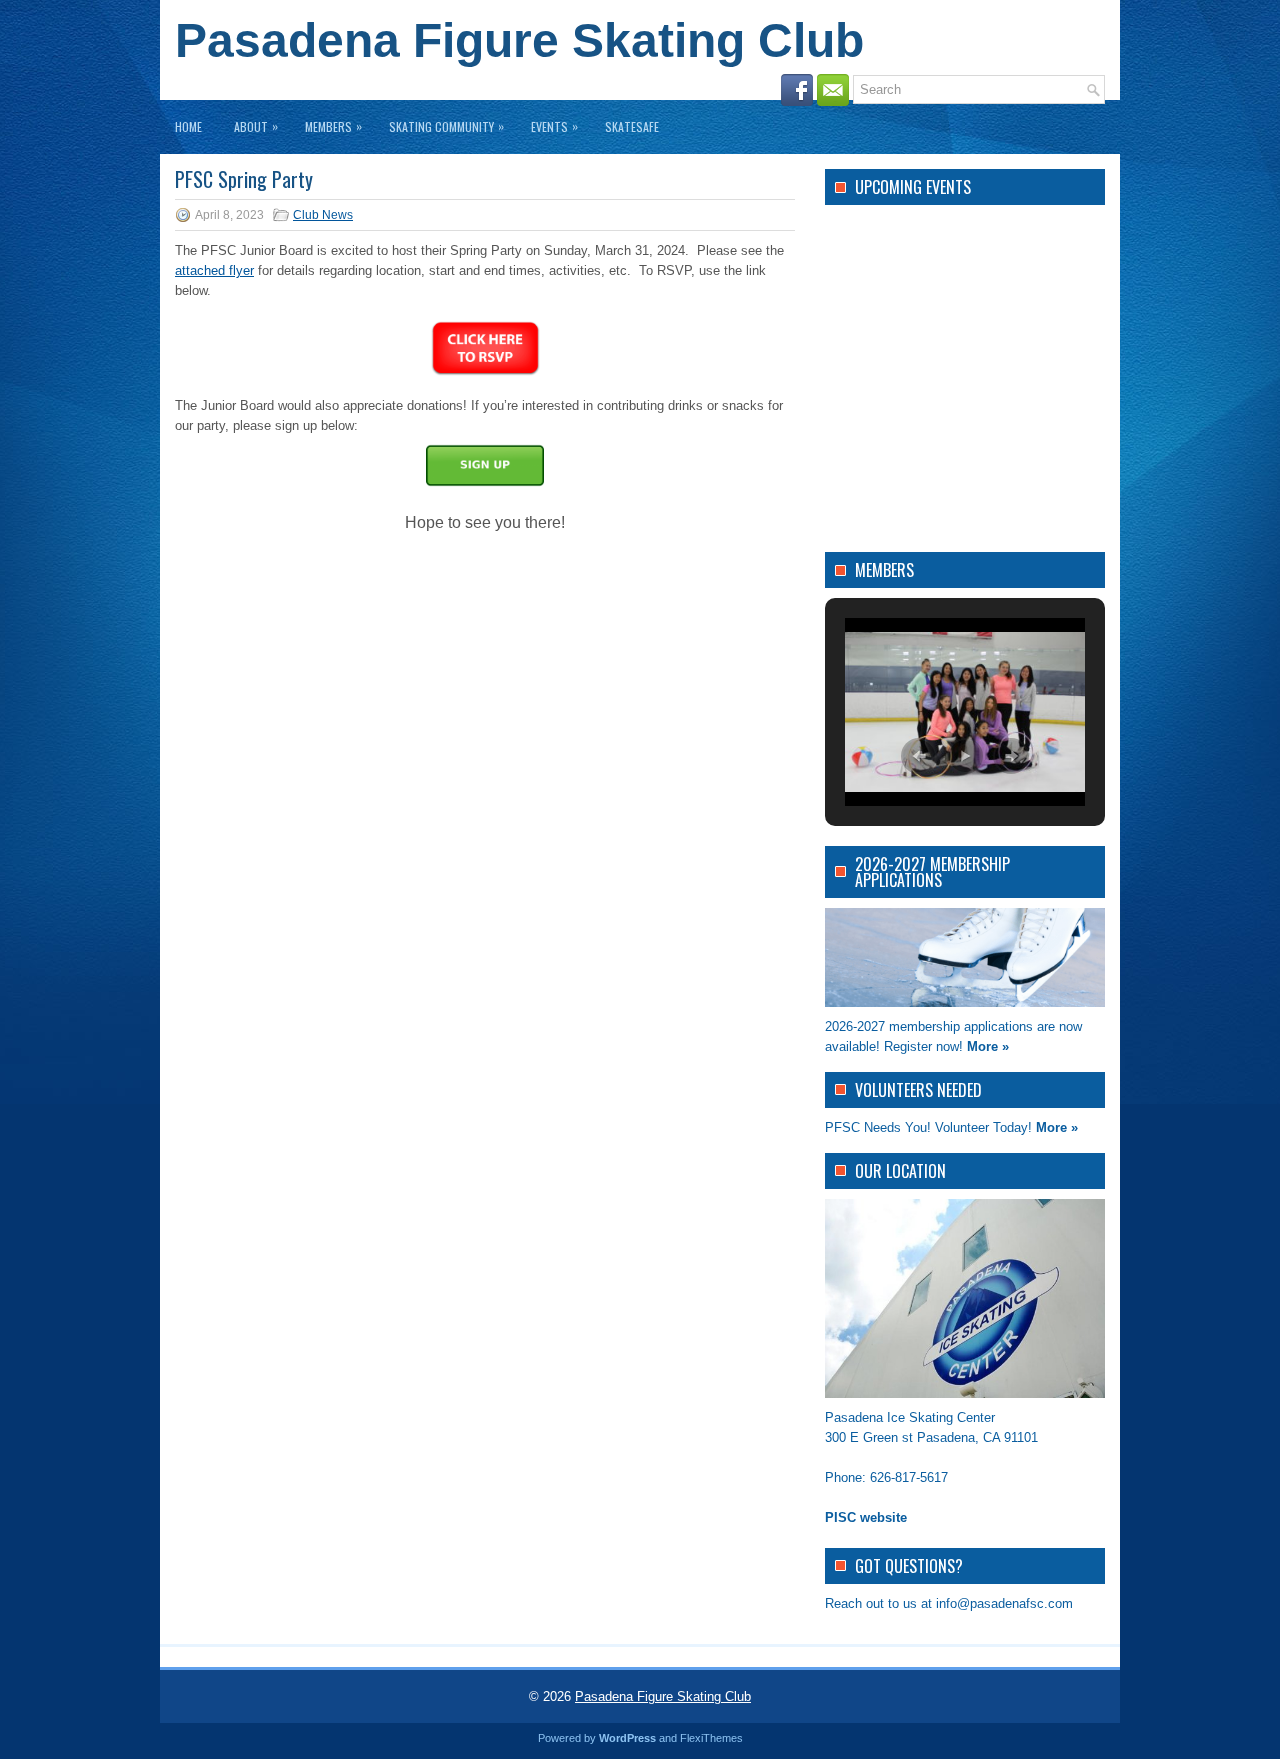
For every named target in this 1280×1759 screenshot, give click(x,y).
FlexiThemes (711, 1738)
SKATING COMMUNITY (446, 126)
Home (188, 126)
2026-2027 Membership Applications (932, 872)
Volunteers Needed (918, 1090)
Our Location (900, 1171)
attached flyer (214, 270)
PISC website (866, 1517)
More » (988, 1046)
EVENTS (554, 126)
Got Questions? (909, 1566)
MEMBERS (333, 126)
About (256, 126)
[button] (919, 756)
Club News (323, 215)
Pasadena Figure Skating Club (519, 40)
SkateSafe (632, 126)
